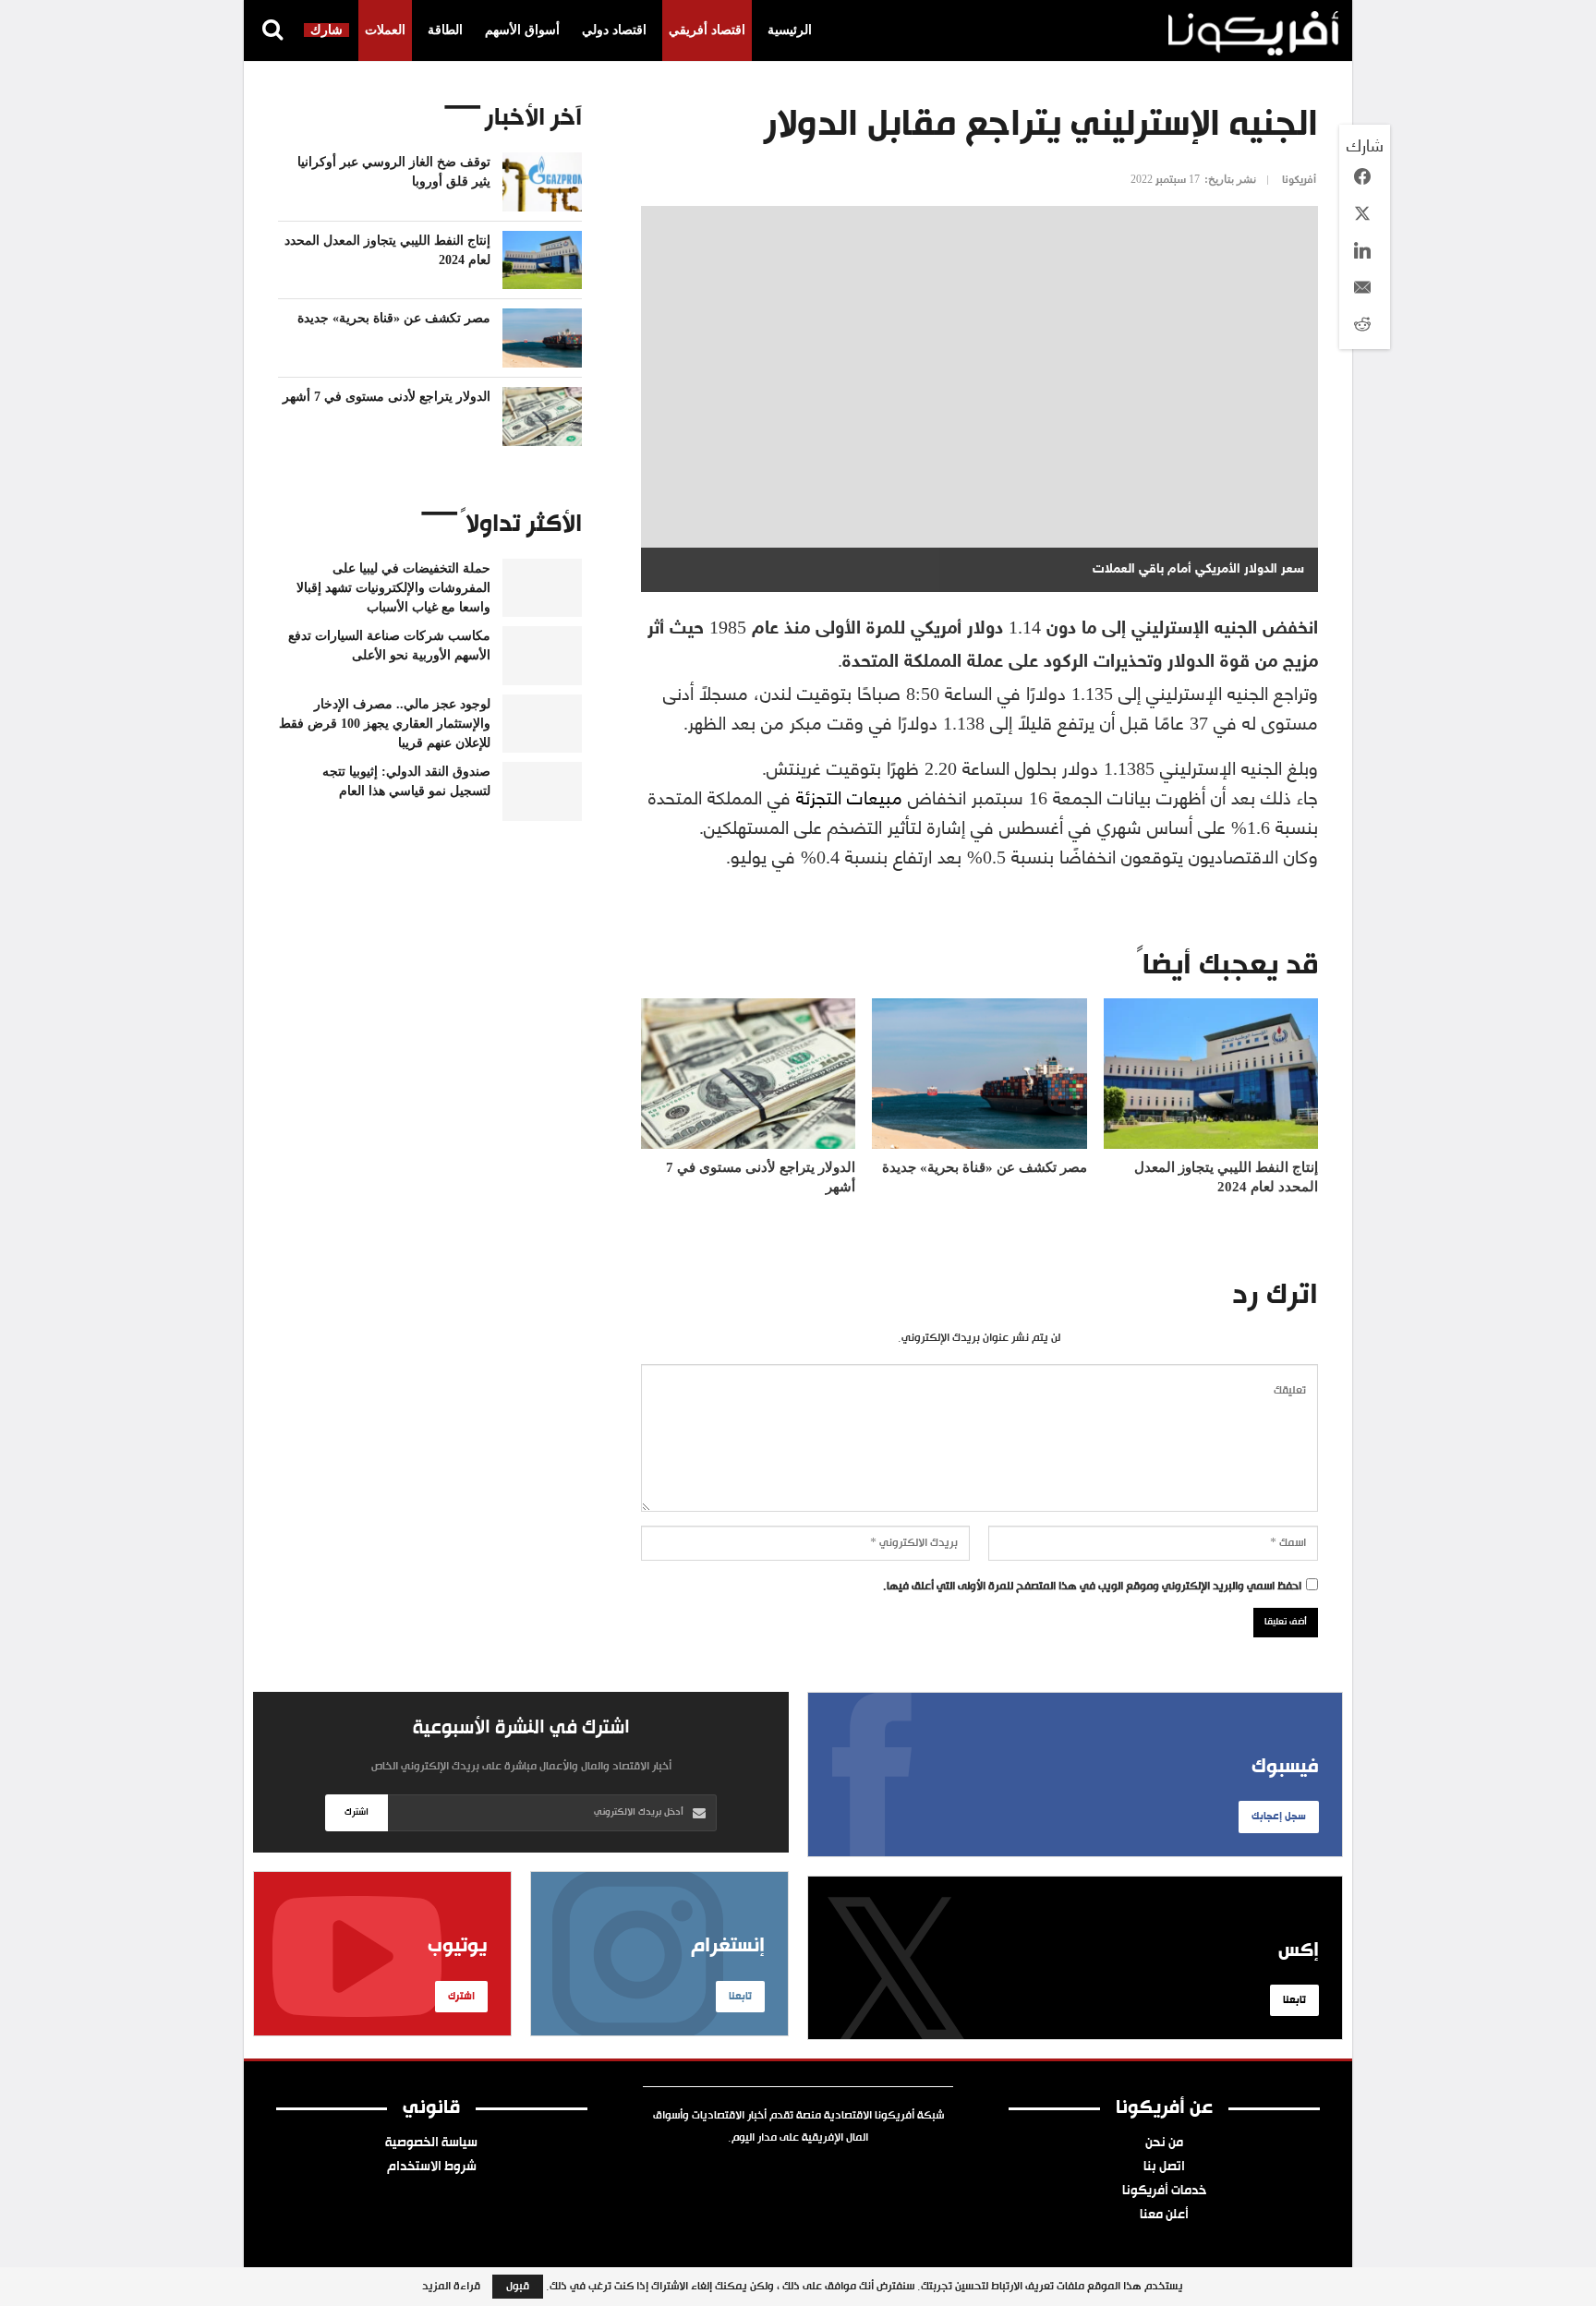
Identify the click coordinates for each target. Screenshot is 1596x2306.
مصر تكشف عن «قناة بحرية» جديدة (394, 318)
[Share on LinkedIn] (1362, 250)
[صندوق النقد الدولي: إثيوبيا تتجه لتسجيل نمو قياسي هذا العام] (542, 791)
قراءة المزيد (451, 2287)
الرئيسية (790, 30)
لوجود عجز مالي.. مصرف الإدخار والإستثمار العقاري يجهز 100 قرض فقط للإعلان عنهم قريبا (385, 724)
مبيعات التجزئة (849, 796)
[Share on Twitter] (1362, 213)
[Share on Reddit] (1362, 324)
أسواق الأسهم (522, 30)
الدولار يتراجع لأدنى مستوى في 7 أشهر (387, 397)
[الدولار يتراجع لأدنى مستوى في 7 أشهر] (748, 1074)
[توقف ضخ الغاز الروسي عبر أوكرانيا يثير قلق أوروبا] (542, 182)
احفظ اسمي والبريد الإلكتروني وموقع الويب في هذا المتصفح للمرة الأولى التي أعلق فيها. (1092, 1587)
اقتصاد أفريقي (707, 30)
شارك (326, 30)
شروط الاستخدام (432, 2167)
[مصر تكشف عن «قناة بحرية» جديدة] (979, 1074)
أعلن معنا (1164, 2215)
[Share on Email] (1362, 287)
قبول (518, 2287)
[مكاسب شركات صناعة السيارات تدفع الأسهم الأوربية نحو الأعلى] (542, 656)
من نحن (1164, 2143)
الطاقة (445, 30)
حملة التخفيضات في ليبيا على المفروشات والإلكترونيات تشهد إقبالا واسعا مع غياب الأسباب (393, 588)
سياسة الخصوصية (431, 2143)
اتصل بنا (1164, 2167)
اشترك (357, 1812)
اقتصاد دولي (614, 30)
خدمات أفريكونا (1164, 2191)
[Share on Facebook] (1362, 176)
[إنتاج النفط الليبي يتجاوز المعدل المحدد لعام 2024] (1211, 1074)
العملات (385, 30)
